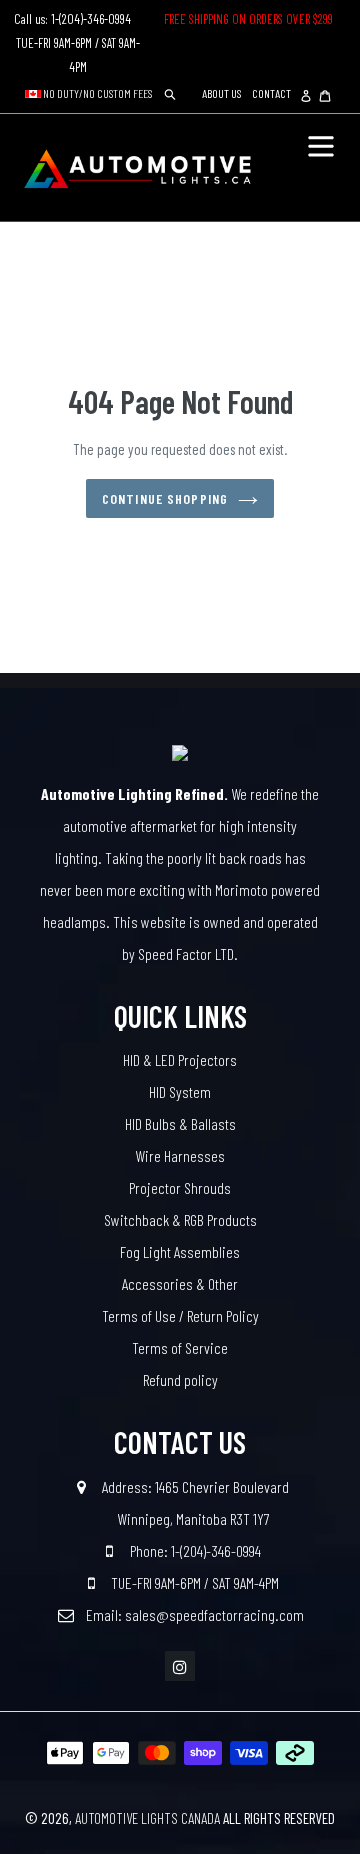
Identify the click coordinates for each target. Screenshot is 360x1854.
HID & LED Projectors (180, 1059)
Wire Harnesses (180, 1155)
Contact (271, 93)
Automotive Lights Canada (147, 1818)
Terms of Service (180, 1347)
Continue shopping (165, 498)
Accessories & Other (180, 1283)
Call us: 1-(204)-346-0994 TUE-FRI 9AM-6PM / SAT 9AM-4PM (78, 43)
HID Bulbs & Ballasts (180, 1123)
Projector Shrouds (180, 1187)
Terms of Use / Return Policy (180, 1315)
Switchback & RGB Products (180, 1219)
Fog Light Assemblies (180, 1251)
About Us (221, 93)
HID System (180, 1091)
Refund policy (180, 1379)
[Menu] (321, 144)
